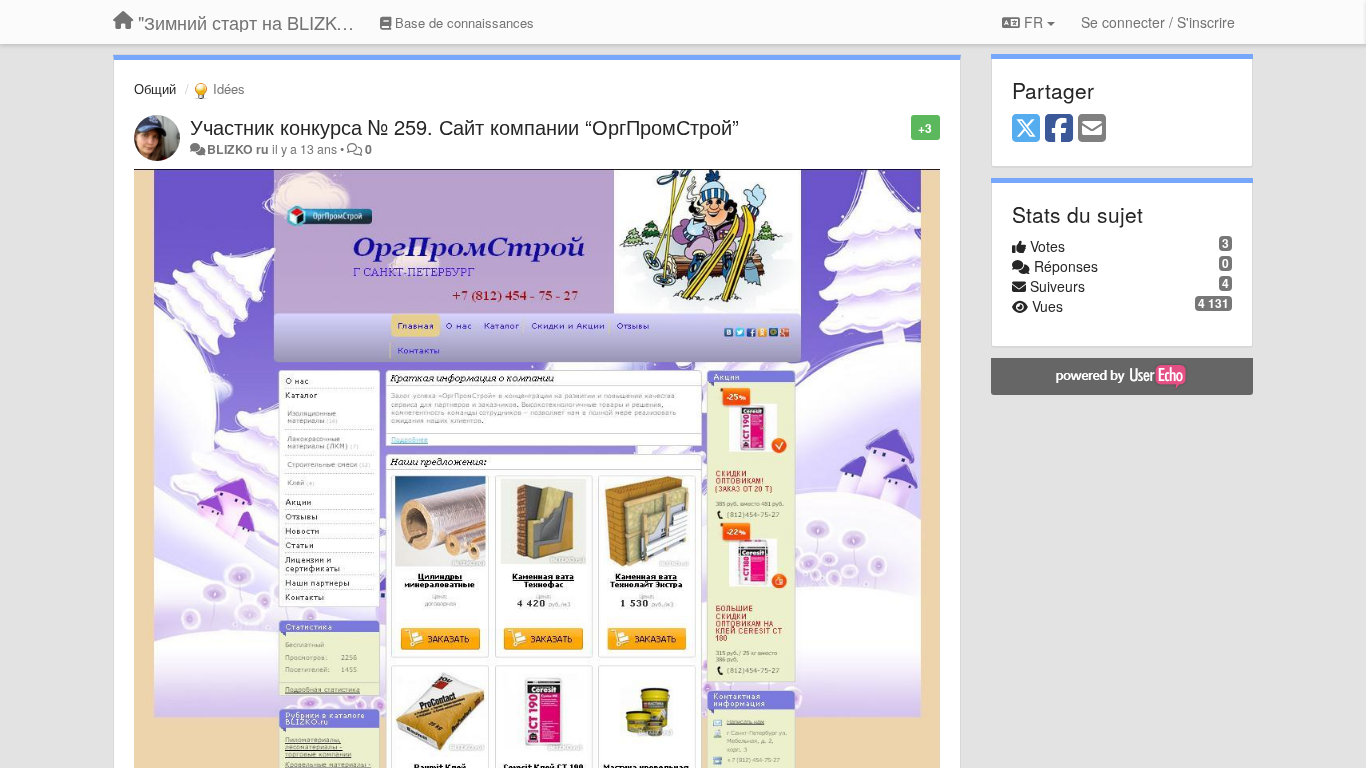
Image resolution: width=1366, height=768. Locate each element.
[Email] (1092, 129)
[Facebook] (1059, 129)
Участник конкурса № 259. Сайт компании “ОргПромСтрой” (464, 126)
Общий (155, 88)
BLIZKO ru (239, 149)
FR (1033, 22)
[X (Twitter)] (1026, 129)
